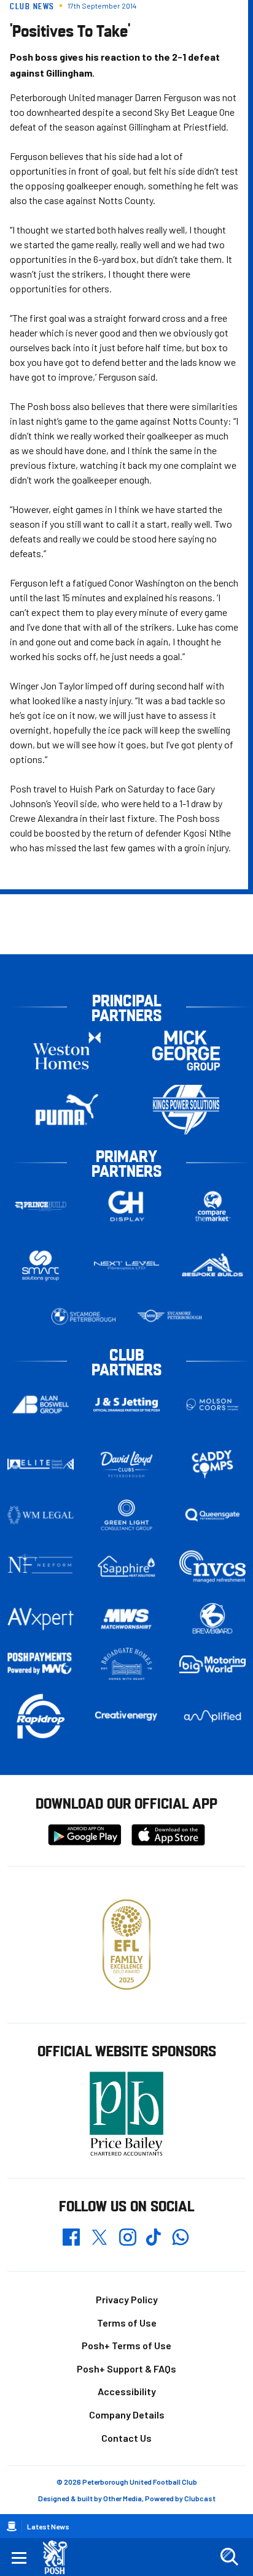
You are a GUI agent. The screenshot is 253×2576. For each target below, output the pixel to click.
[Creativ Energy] (126, 1716)
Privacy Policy (127, 2299)
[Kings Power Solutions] (186, 1110)
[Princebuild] (41, 1206)
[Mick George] (186, 1050)
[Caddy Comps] (212, 1464)
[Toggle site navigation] (19, 2557)
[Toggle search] (229, 2557)
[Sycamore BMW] (84, 1316)
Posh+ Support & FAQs (126, 2369)
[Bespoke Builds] (212, 1266)
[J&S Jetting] (126, 1405)
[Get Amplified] (212, 1716)
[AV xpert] (41, 1619)
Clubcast (200, 2498)
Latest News (48, 2526)
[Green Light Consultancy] (126, 1515)
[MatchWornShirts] (126, 1619)
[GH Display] (126, 1206)
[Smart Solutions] (41, 1265)
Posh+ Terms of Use (126, 2345)
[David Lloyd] (126, 1464)
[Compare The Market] (212, 1206)
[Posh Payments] (41, 1664)
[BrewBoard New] (212, 1619)
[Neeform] (41, 1566)
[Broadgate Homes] (126, 1664)
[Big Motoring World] (212, 1664)
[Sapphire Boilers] (126, 1567)
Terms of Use (127, 2323)
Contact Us (126, 2438)
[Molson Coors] (212, 1404)
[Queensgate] (212, 1515)
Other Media (123, 2498)
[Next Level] (126, 1266)
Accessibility (127, 2391)
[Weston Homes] (67, 1050)
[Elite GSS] (41, 1464)
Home (12, 2526)
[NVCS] (212, 1566)
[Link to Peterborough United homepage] (60, 2557)
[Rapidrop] (41, 1716)
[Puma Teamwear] (67, 1110)
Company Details (127, 2415)
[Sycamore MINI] (169, 1316)
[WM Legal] (41, 1515)
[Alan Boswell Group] (41, 1404)
